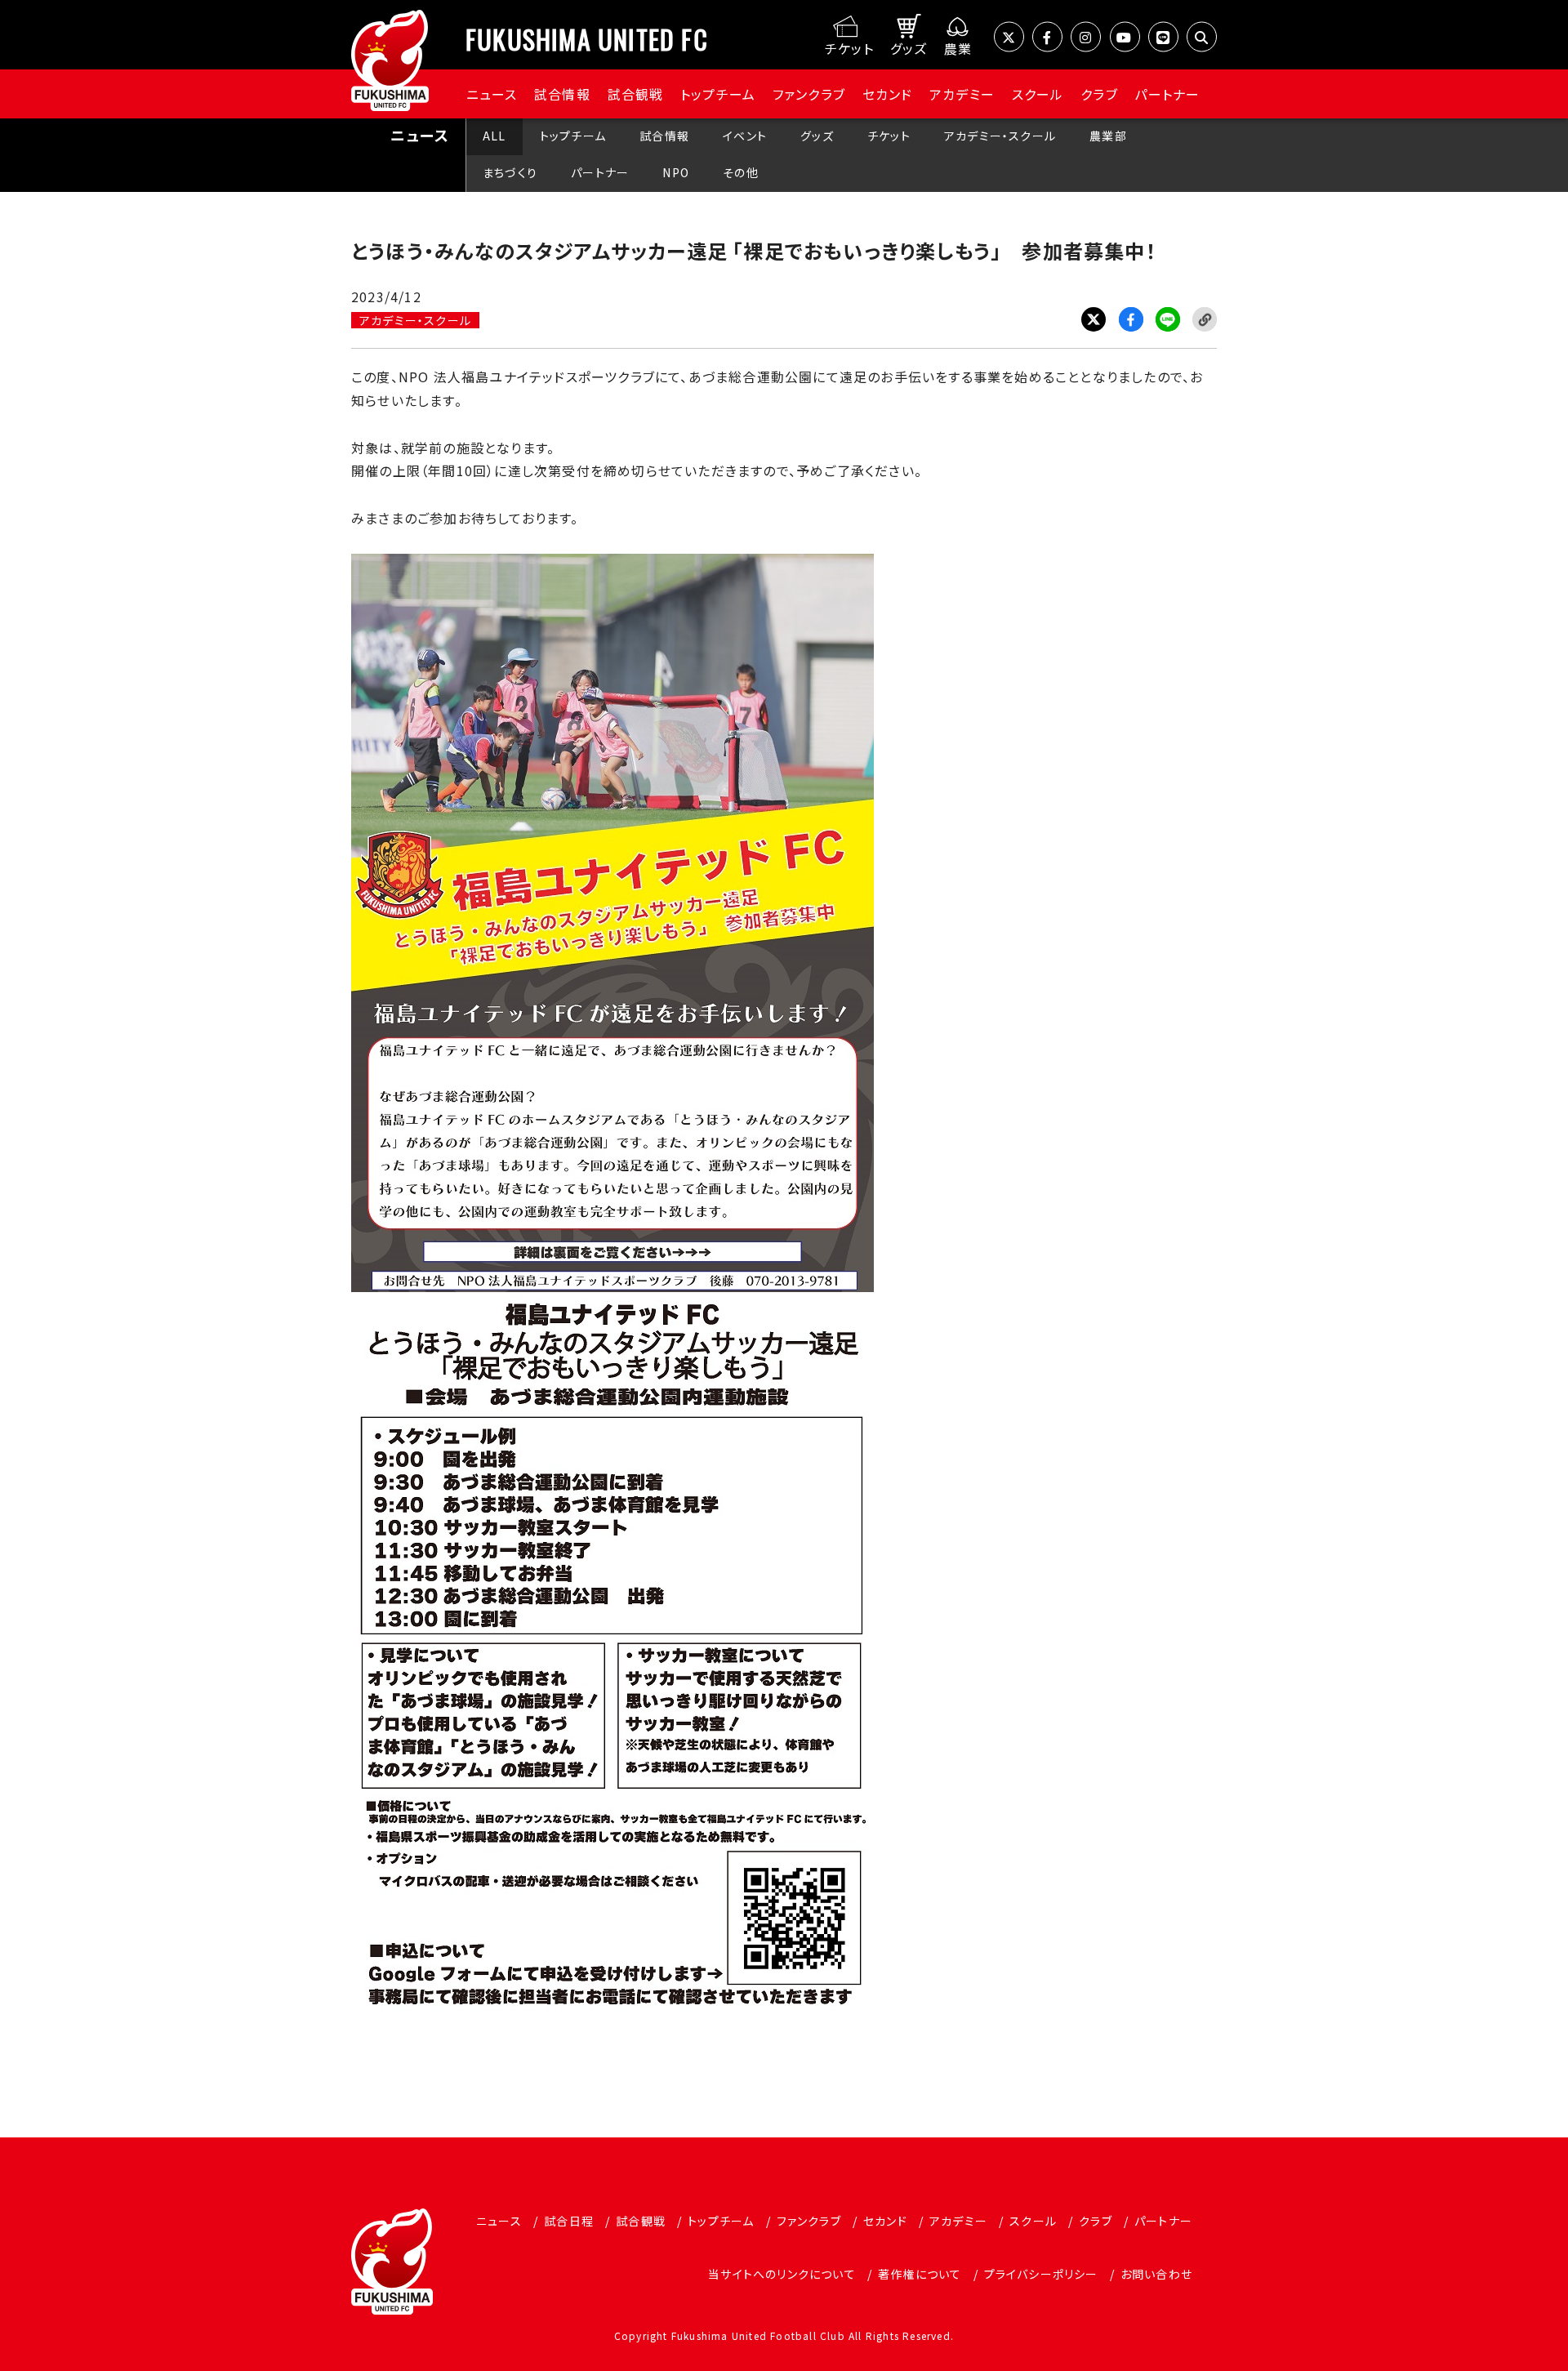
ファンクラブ (809, 94)
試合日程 (569, 2221)
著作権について (920, 2274)
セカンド (888, 94)
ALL (494, 136)
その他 (741, 172)
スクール (1038, 94)
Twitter (1094, 319)
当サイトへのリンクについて (782, 2274)
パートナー (1167, 94)
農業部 (1108, 136)
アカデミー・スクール (1000, 136)
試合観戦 (636, 94)
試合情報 (562, 94)
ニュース (492, 94)
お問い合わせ (1156, 2274)
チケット (889, 136)
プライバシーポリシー (1041, 2274)
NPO (676, 172)
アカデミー (962, 94)
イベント (745, 136)
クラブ (1099, 94)
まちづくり (510, 172)
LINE (1168, 319)
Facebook (1131, 319)
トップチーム (718, 94)
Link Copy (1205, 319)
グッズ (817, 136)
